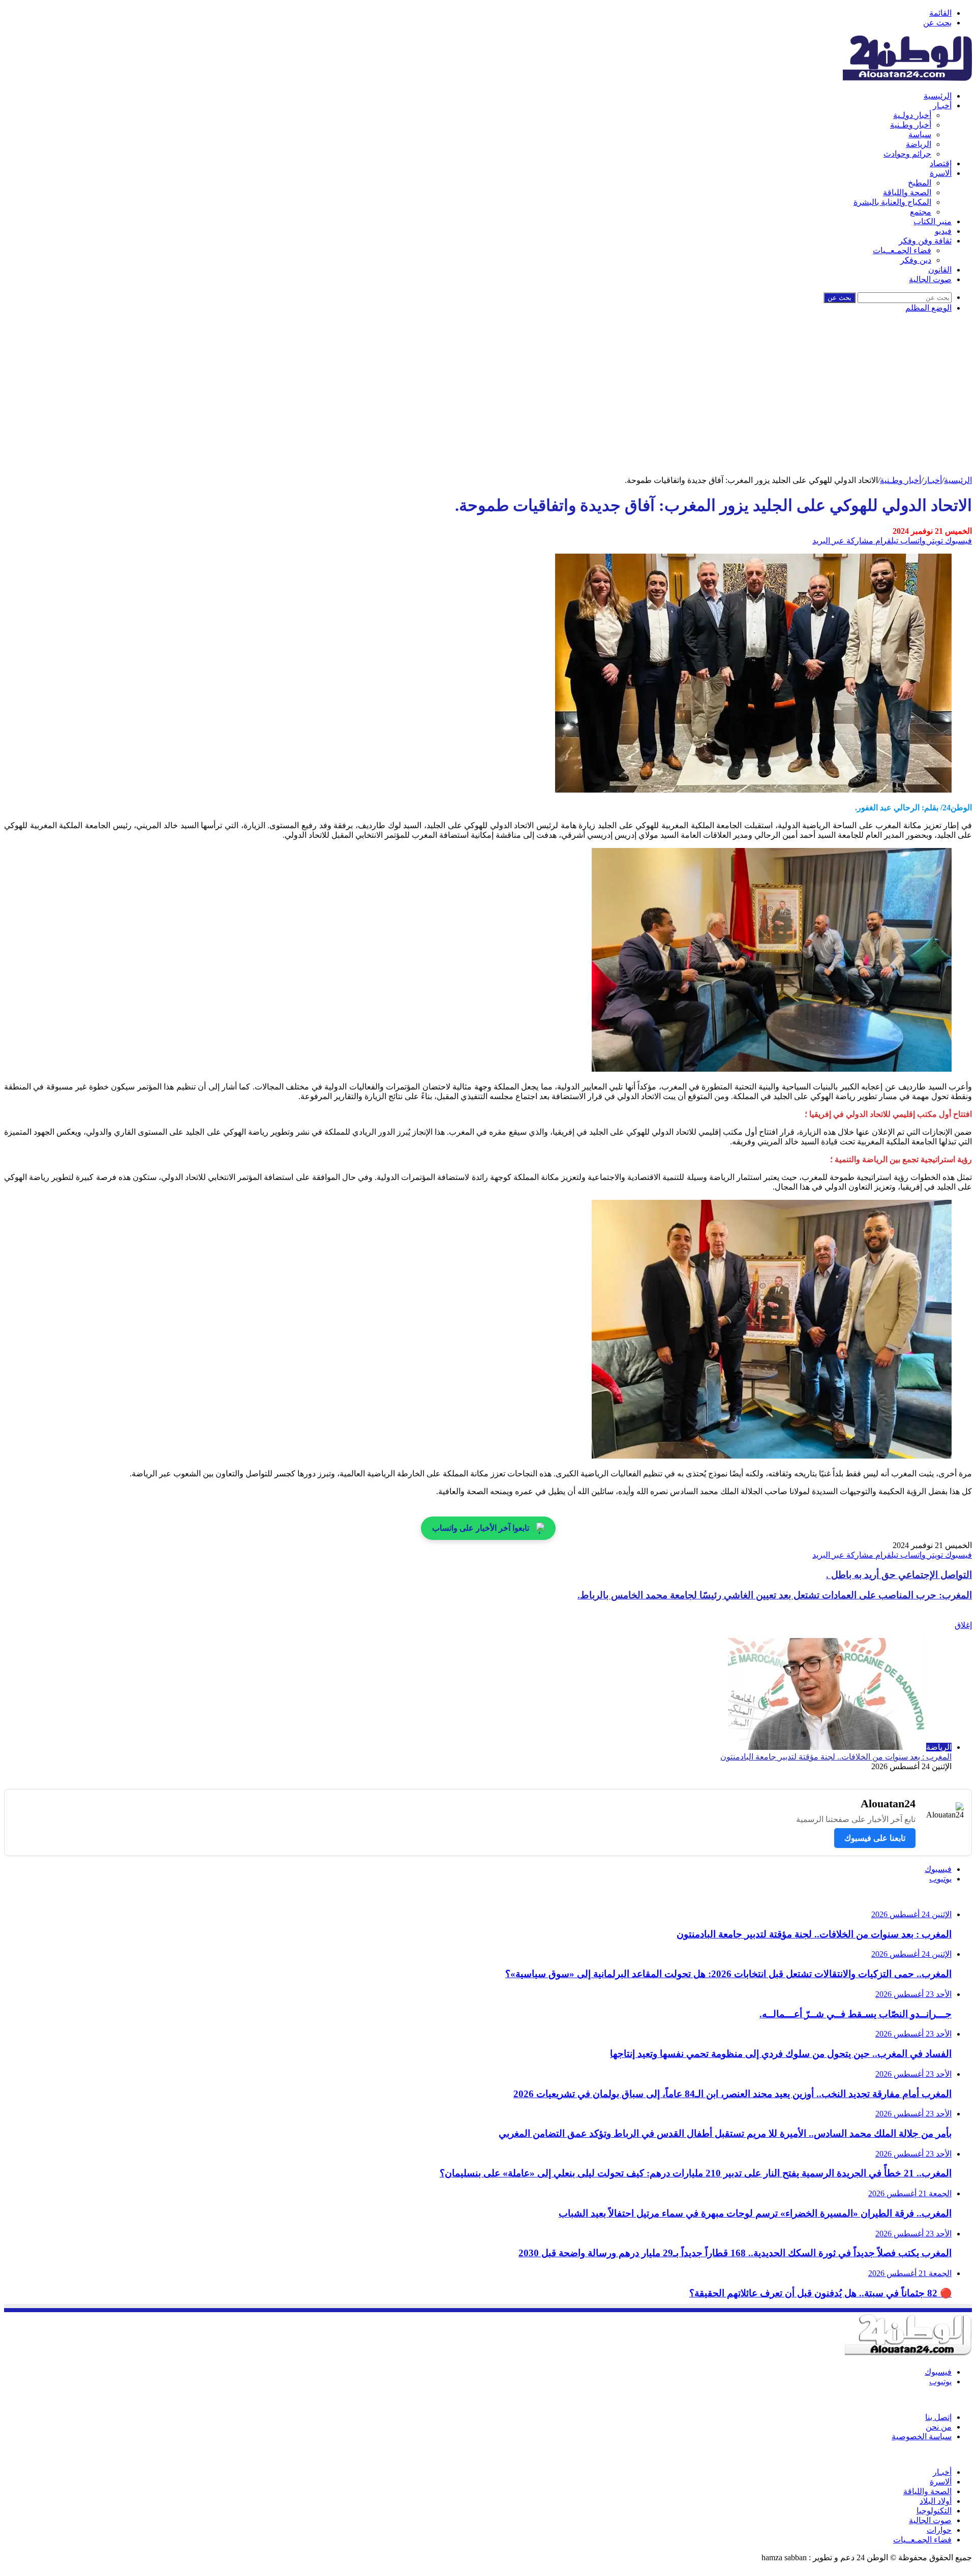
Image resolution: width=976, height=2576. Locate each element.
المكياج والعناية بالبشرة (892, 202)
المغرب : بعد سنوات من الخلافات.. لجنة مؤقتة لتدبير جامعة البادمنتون (836, 1757)
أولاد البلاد (936, 2501)
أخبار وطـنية (911, 125)
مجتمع (921, 212)
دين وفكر (916, 260)
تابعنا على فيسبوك (875, 1838)
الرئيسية (938, 96)
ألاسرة (941, 173)
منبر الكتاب (933, 221)
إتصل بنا (938, 2417)
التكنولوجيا (934, 2511)
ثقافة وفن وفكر (925, 241)
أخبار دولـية (912, 115)
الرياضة (919, 144)
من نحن (939, 2427)
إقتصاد (941, 163)
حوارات (939, 2530)
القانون (940, 270)
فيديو (943, 231)
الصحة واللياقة (907, 192)
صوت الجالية (930, 279)
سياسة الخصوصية (922, 2436)
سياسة (920, 134)
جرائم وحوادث (907, 154)
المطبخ (920, 183)
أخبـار (942, 105)
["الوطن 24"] (907, 78)
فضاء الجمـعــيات (902, 250)
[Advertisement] (488, 399)
